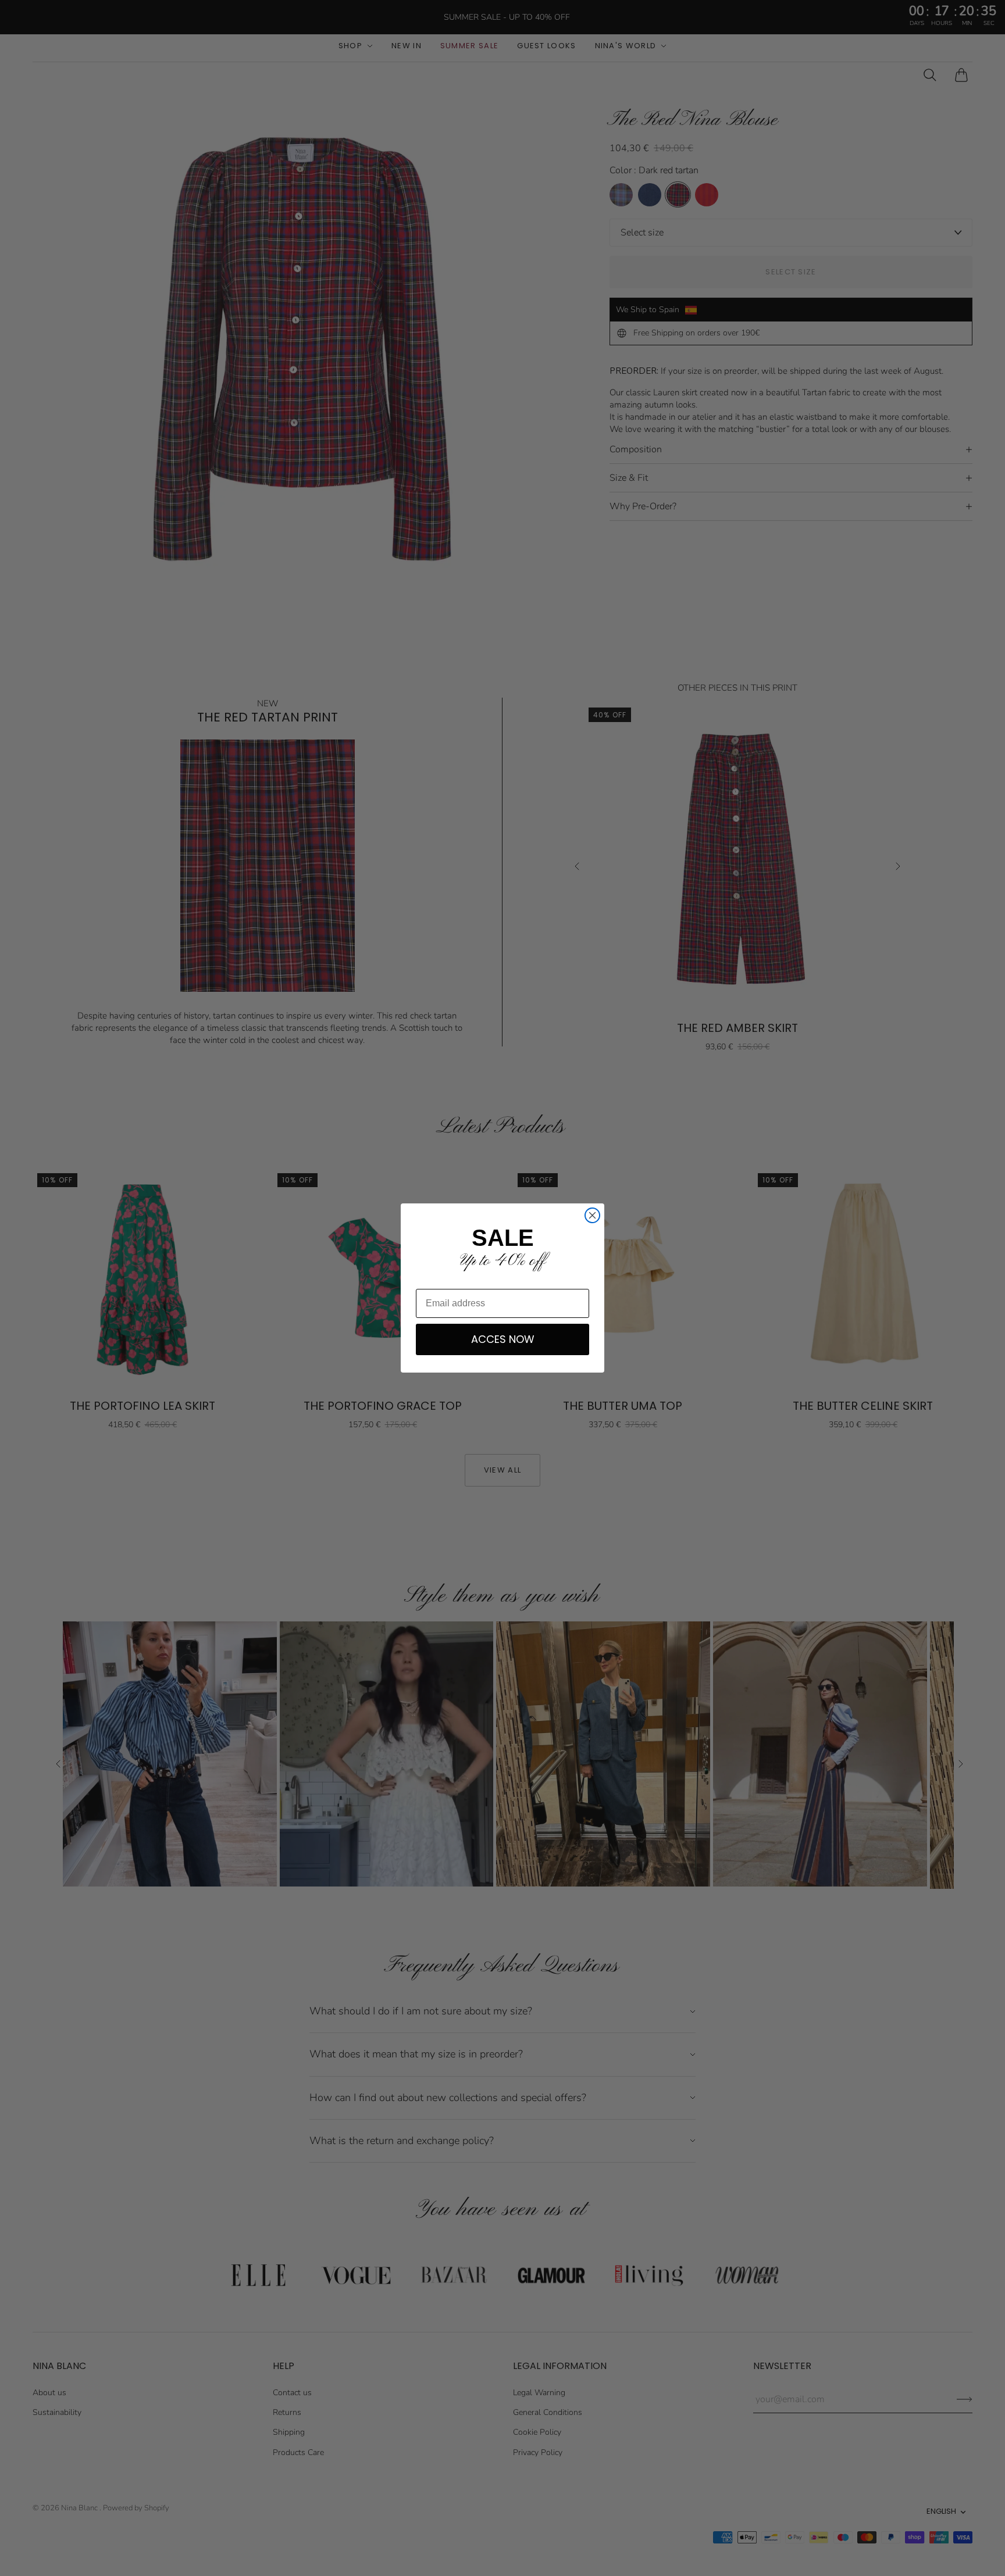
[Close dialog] (592, 1215)
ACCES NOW (503, 1339)
